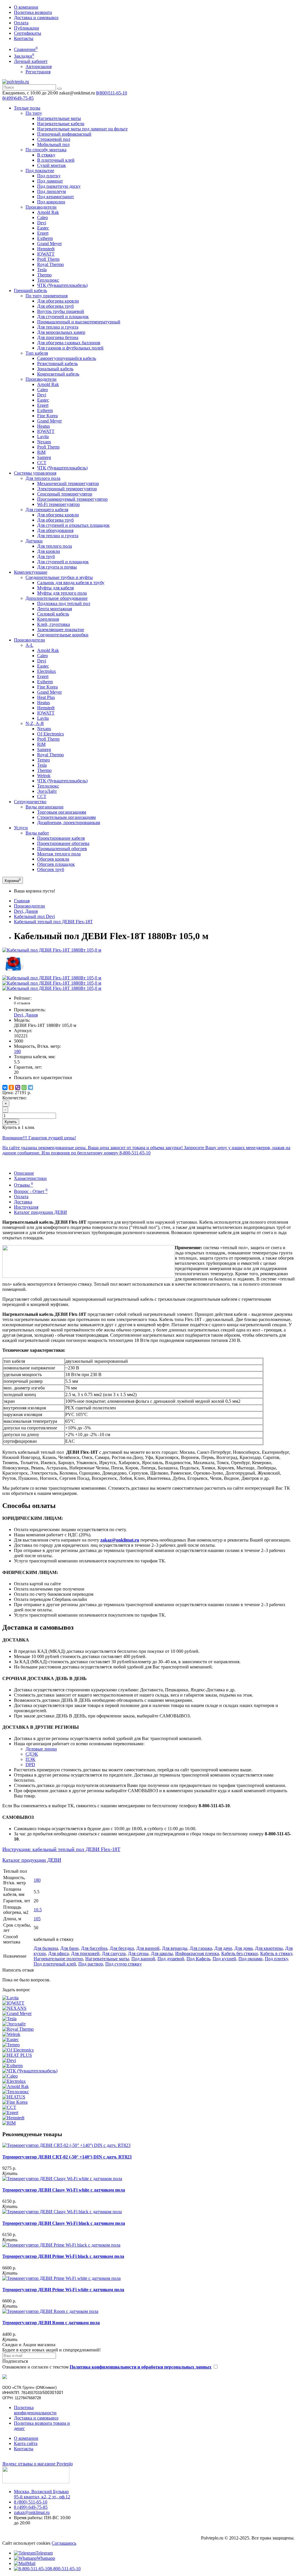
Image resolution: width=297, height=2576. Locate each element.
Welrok (44, 776)
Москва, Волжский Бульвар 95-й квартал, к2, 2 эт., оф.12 (42, 2494)
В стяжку (46, 155)
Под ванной (143, 1959)
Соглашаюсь (64, 2543)
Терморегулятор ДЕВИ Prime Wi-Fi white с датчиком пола (63, 2290)
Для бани (69, 1948)
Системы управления (35, 473)
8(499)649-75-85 (18, 98)
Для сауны (138, 1953)
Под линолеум (51, 191)
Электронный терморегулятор (67, 489)
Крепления (48, 619)
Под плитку (49, 176)
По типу (34, 113)
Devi (42, 223)
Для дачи (223, 1948)
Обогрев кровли (53, 859)
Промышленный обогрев (62, 849)
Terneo (44, 760)
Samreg (44, 457)
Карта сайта (26, 2443)
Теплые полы (27, 108)
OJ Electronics (50, 734)
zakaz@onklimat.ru (32, 2512)
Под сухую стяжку (124, 1964)
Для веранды (175, 1948)
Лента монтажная (55, 609)
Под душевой (171, 1959)
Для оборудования (55, 530)
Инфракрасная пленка (197, 1953)
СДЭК (32, 1754)
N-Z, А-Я (35, 723)
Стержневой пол (54, 139)
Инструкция (26, 1207)
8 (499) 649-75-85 (31, 2507)
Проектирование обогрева (63, 843)
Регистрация (38, 72)
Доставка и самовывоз (36, 18)
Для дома (243, 1948)
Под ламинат (50, 181)
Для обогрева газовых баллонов (69, 343)
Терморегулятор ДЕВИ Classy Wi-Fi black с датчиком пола (64, 2223)
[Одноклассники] (11, 1087)
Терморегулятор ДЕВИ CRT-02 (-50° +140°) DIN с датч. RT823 (67, 2157)
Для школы (162, 1953)
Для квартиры (269, 1948)
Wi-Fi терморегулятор (58, 504)
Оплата (21, 23)
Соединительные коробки (63, 635)
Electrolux (47, 671)
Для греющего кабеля (47, 510)
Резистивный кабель (57, 364)
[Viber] (18, 1087)
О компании (26, 7)
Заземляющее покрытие (61, 630)
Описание (24, 1173)
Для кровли (49, 551)
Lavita (43, 437)
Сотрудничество (30, 802)
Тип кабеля (37, 353)
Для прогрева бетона (58, 337)
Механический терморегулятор (68, 483)
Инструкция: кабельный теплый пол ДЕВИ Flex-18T (61, 1849)
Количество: (15, 1098)
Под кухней (224, 1959)
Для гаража (201, 1948)
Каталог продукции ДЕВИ (40, 1212)
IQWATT (46, 254)
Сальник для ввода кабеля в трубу (71, 583)
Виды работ (37, 833)
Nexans (44, 442)
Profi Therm (48, 259)
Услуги (21, 828)
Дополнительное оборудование (57, 598)
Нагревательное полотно (58, 1959)
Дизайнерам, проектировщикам (69, 822)
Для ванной (148, 1948)
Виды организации (45, 807)
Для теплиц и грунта (58, 327)
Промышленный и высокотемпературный (79, 322)
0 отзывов (22, 1003)
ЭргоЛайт (47, 791)
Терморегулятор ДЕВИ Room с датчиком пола (51, 2323)
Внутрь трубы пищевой (61, 311)
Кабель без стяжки (240, 1953)
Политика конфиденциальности (35, 2410)
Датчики (34, 541)
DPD (30, 1765)
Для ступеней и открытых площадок (73, 525)
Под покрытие (40, 171)
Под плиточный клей (55, 1964)
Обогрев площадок (56, 864)
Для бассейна (94, 1948)
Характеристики (30, 1178)
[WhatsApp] (24, 1087)
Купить (11, 1122)
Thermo (44, 275)
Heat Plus (46, 697)
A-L (29, 645)
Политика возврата (33, 12)
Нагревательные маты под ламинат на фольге (82, 129)
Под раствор (91, 1964)
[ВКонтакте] (5, 1087)
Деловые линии (41, 1749)
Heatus (44, 426)
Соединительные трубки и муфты (59, 577)
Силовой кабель (53, 614)
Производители (41, 207)
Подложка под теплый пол (64, 603)
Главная (22, 901)
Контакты (24, 38)
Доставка (23, 1202)
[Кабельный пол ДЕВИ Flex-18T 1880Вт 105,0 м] (52, 950)
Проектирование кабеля (61, 838)
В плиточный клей (56, 160)
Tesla (42, 270)
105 (37, 1919)
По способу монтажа (46, 150)
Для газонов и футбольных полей (70, 348)
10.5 (38, 1910)
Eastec (43, 228)
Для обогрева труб (55, 306)
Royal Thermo (50, 264)
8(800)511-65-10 (112, 93)
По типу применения (47, 296)
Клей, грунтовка (54, 624)
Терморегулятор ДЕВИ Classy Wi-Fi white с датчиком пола (64, 2190)
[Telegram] (30, 1087)
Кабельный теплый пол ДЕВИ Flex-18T (53, 922)
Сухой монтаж (51, 165)
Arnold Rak (48, 212)
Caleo (42, 217)
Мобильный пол (53, 144)
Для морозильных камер (61, 332)
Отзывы (23, 1185)
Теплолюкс (48, 280)
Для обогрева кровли (58, 301)
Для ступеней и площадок (63, 317)
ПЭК (30, 1759)
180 (17, 1051)
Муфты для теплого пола (62, 593)
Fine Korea (47, 416)
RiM (41, 452)
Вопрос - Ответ (31, 1191)
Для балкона (46, 1948)
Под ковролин (51, 202)
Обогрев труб (51, 869)
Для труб (46, 556)
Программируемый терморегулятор (72, 499)
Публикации (27, 28)
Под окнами (250, 1959)
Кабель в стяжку (276, 1953)
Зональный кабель (55, 369)
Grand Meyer (49, 244)
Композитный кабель (58, 374)
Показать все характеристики (43, 1077)
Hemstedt (46, 249)
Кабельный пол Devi (34, 916)
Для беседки (122, 1948)
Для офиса (58, 1953)
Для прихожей (85, 1953)
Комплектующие (31, 572)
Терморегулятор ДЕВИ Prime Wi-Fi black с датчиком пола (63, 2256)
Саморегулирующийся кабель (67, 358)
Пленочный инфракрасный (64, 134)
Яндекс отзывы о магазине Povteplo (38, 2464)
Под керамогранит (56, 197)
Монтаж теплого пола (59, 854)
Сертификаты (28, 33)
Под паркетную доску (59, 186)
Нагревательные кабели (61, 124)
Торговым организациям (62, 812)
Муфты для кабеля (55, 588)
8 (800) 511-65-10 (31, 2502)
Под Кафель (198, 1959)
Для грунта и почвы (57, 567)
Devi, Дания (26, 911)
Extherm (45, 238)
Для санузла (114, 1953)
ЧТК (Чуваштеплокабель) (62, 285)
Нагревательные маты (59, 118)
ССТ (42, 463)
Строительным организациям (66, 817)
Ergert (43, 233)
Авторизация (39, 67)
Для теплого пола (43, 478)
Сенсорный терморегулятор (65, 494)
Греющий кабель (30, 290)
